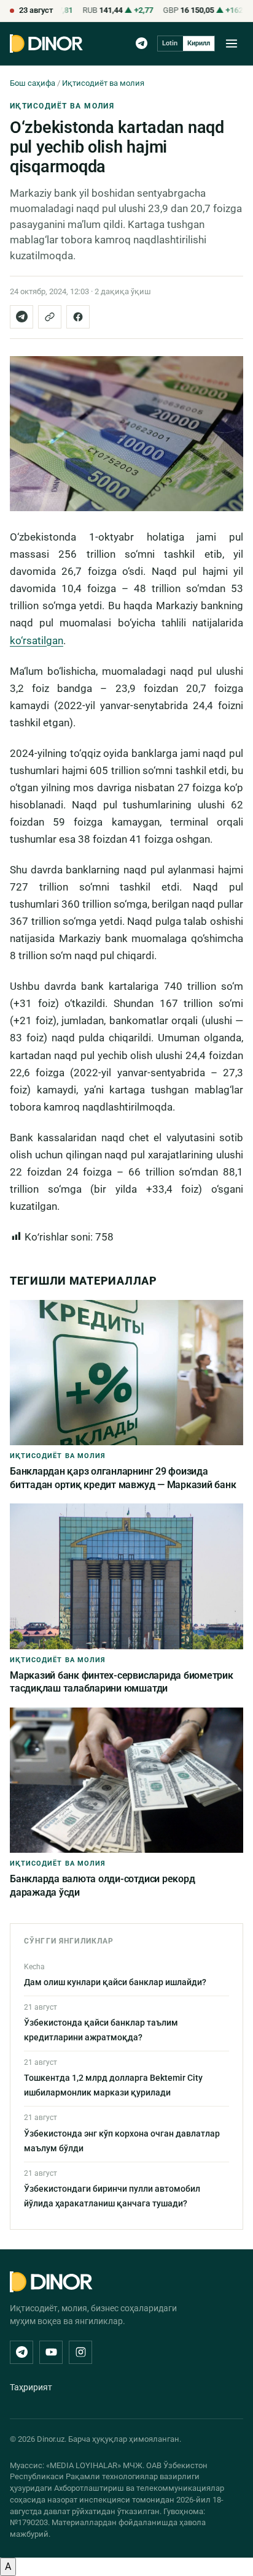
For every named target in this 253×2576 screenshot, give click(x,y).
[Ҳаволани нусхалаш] (50, 317)
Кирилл (199, 43)
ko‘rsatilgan (37, 640)
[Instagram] (80, 2352)
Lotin (170, 43)
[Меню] (232, 44)
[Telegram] (142, 43)
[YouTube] (51, 2352)
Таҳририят (31, 2387)
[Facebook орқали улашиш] (78, 317)
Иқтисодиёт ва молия (103, 83)
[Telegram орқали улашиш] (21, 317)
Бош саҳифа (33, 83)
